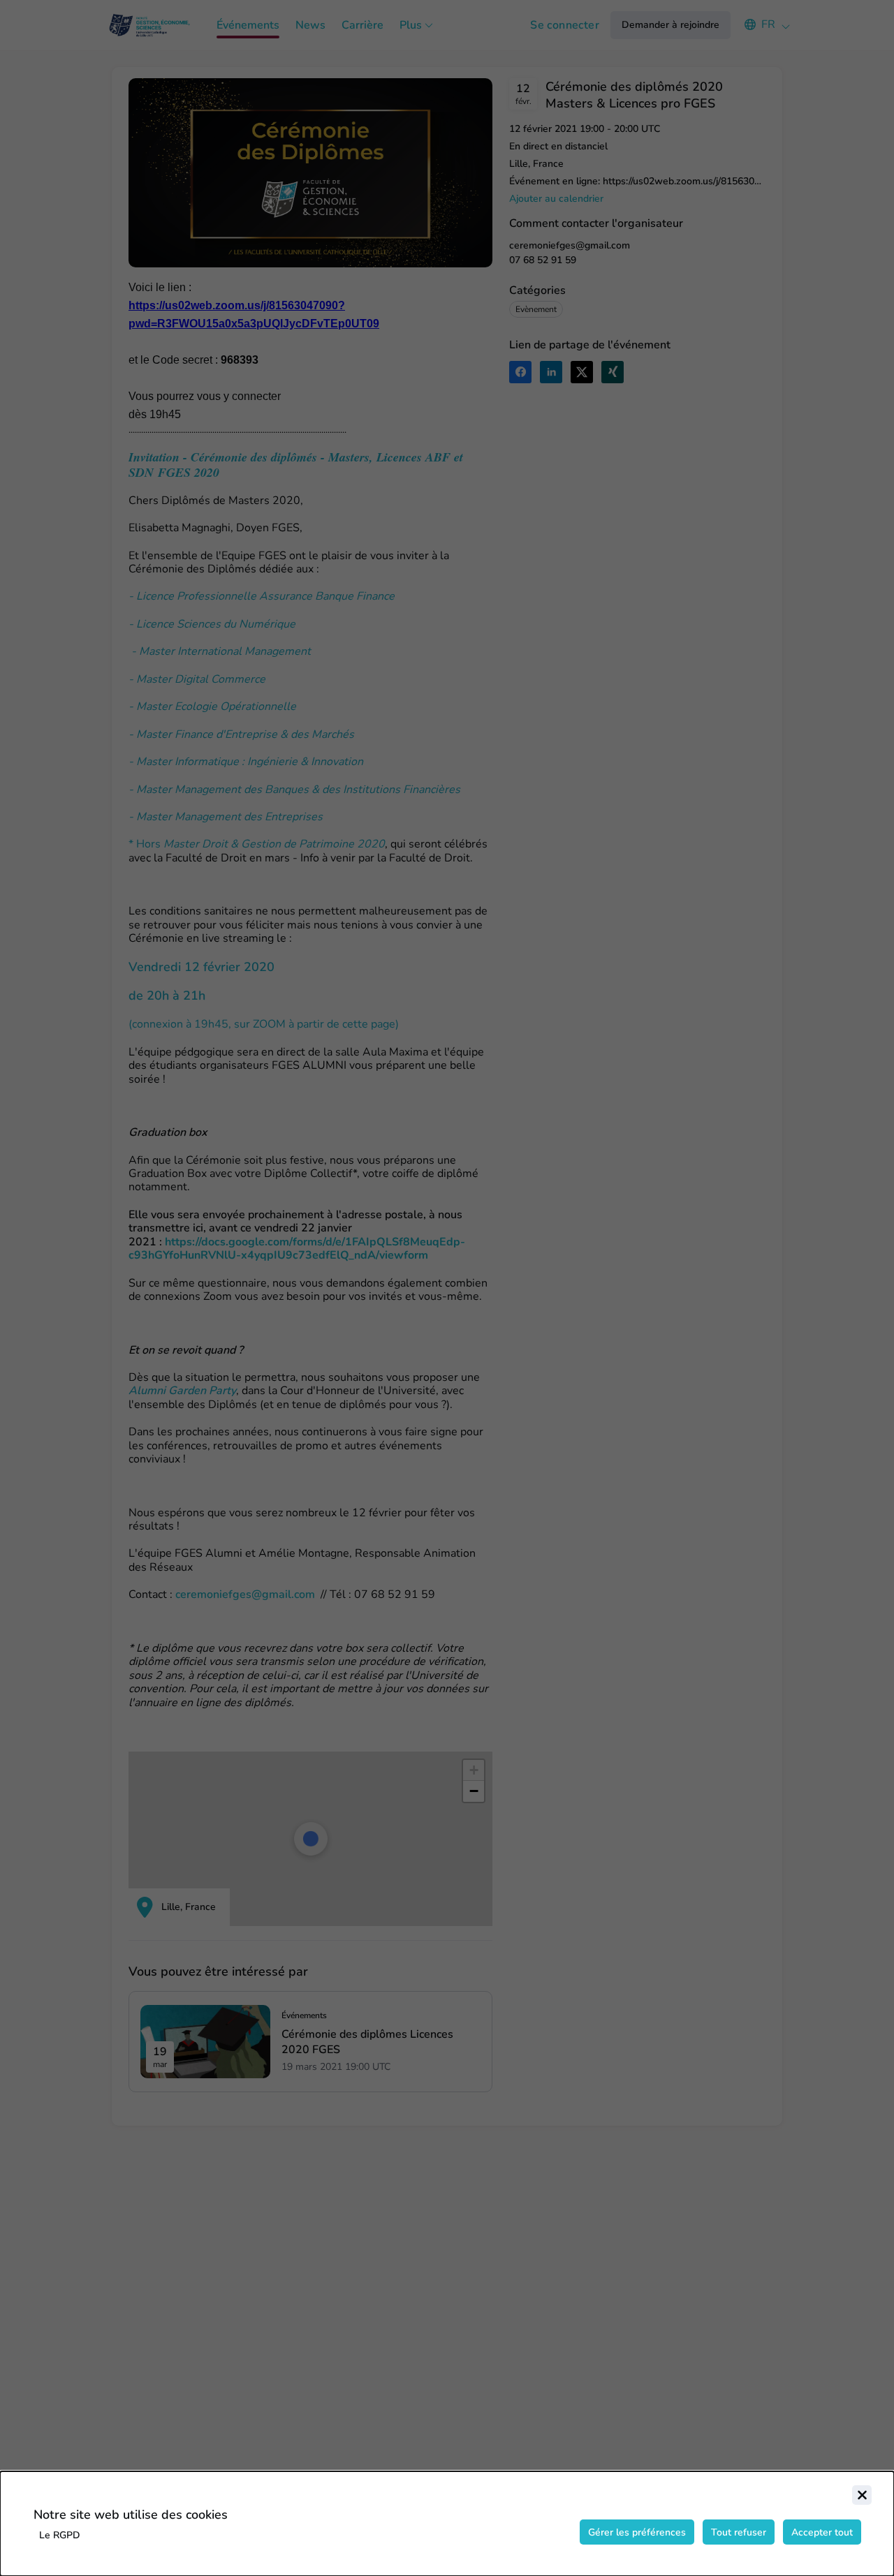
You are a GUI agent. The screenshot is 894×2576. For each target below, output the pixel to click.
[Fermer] (862, 2495)
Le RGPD (60, 2535)
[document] (447, 2524)
